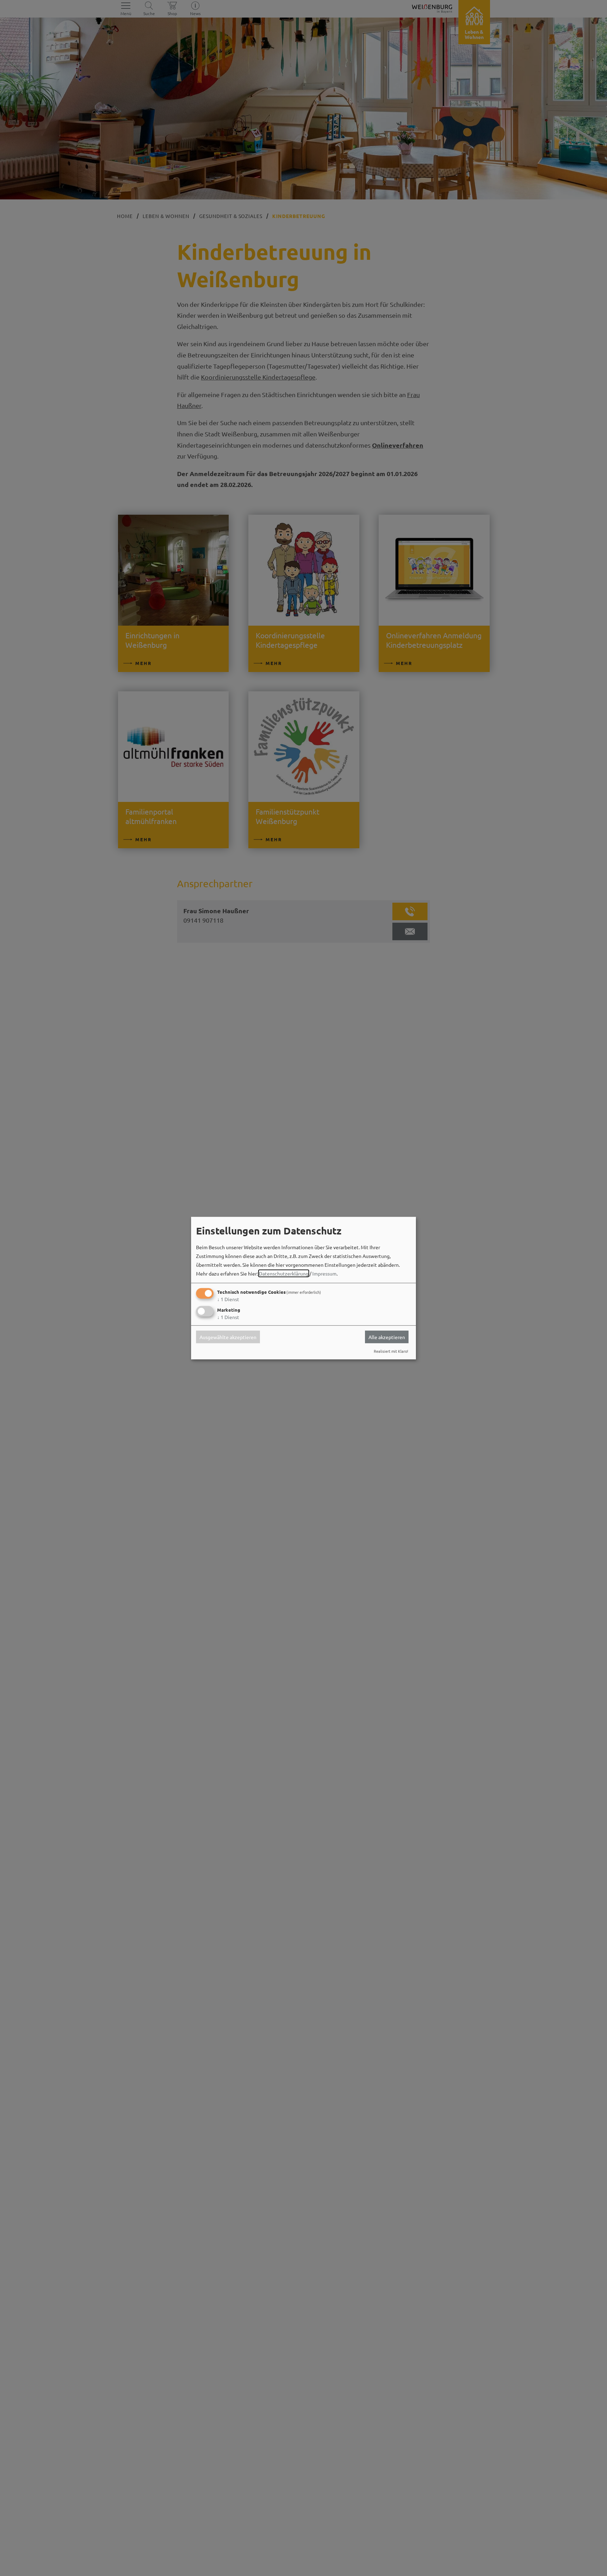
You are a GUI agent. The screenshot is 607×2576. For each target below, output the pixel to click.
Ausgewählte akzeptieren (228, 1337)
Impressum (324, 1273)
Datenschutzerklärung (284, 1273)
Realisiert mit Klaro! (391, 1351)
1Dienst (228, 1299)
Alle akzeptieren (387, 1337)
